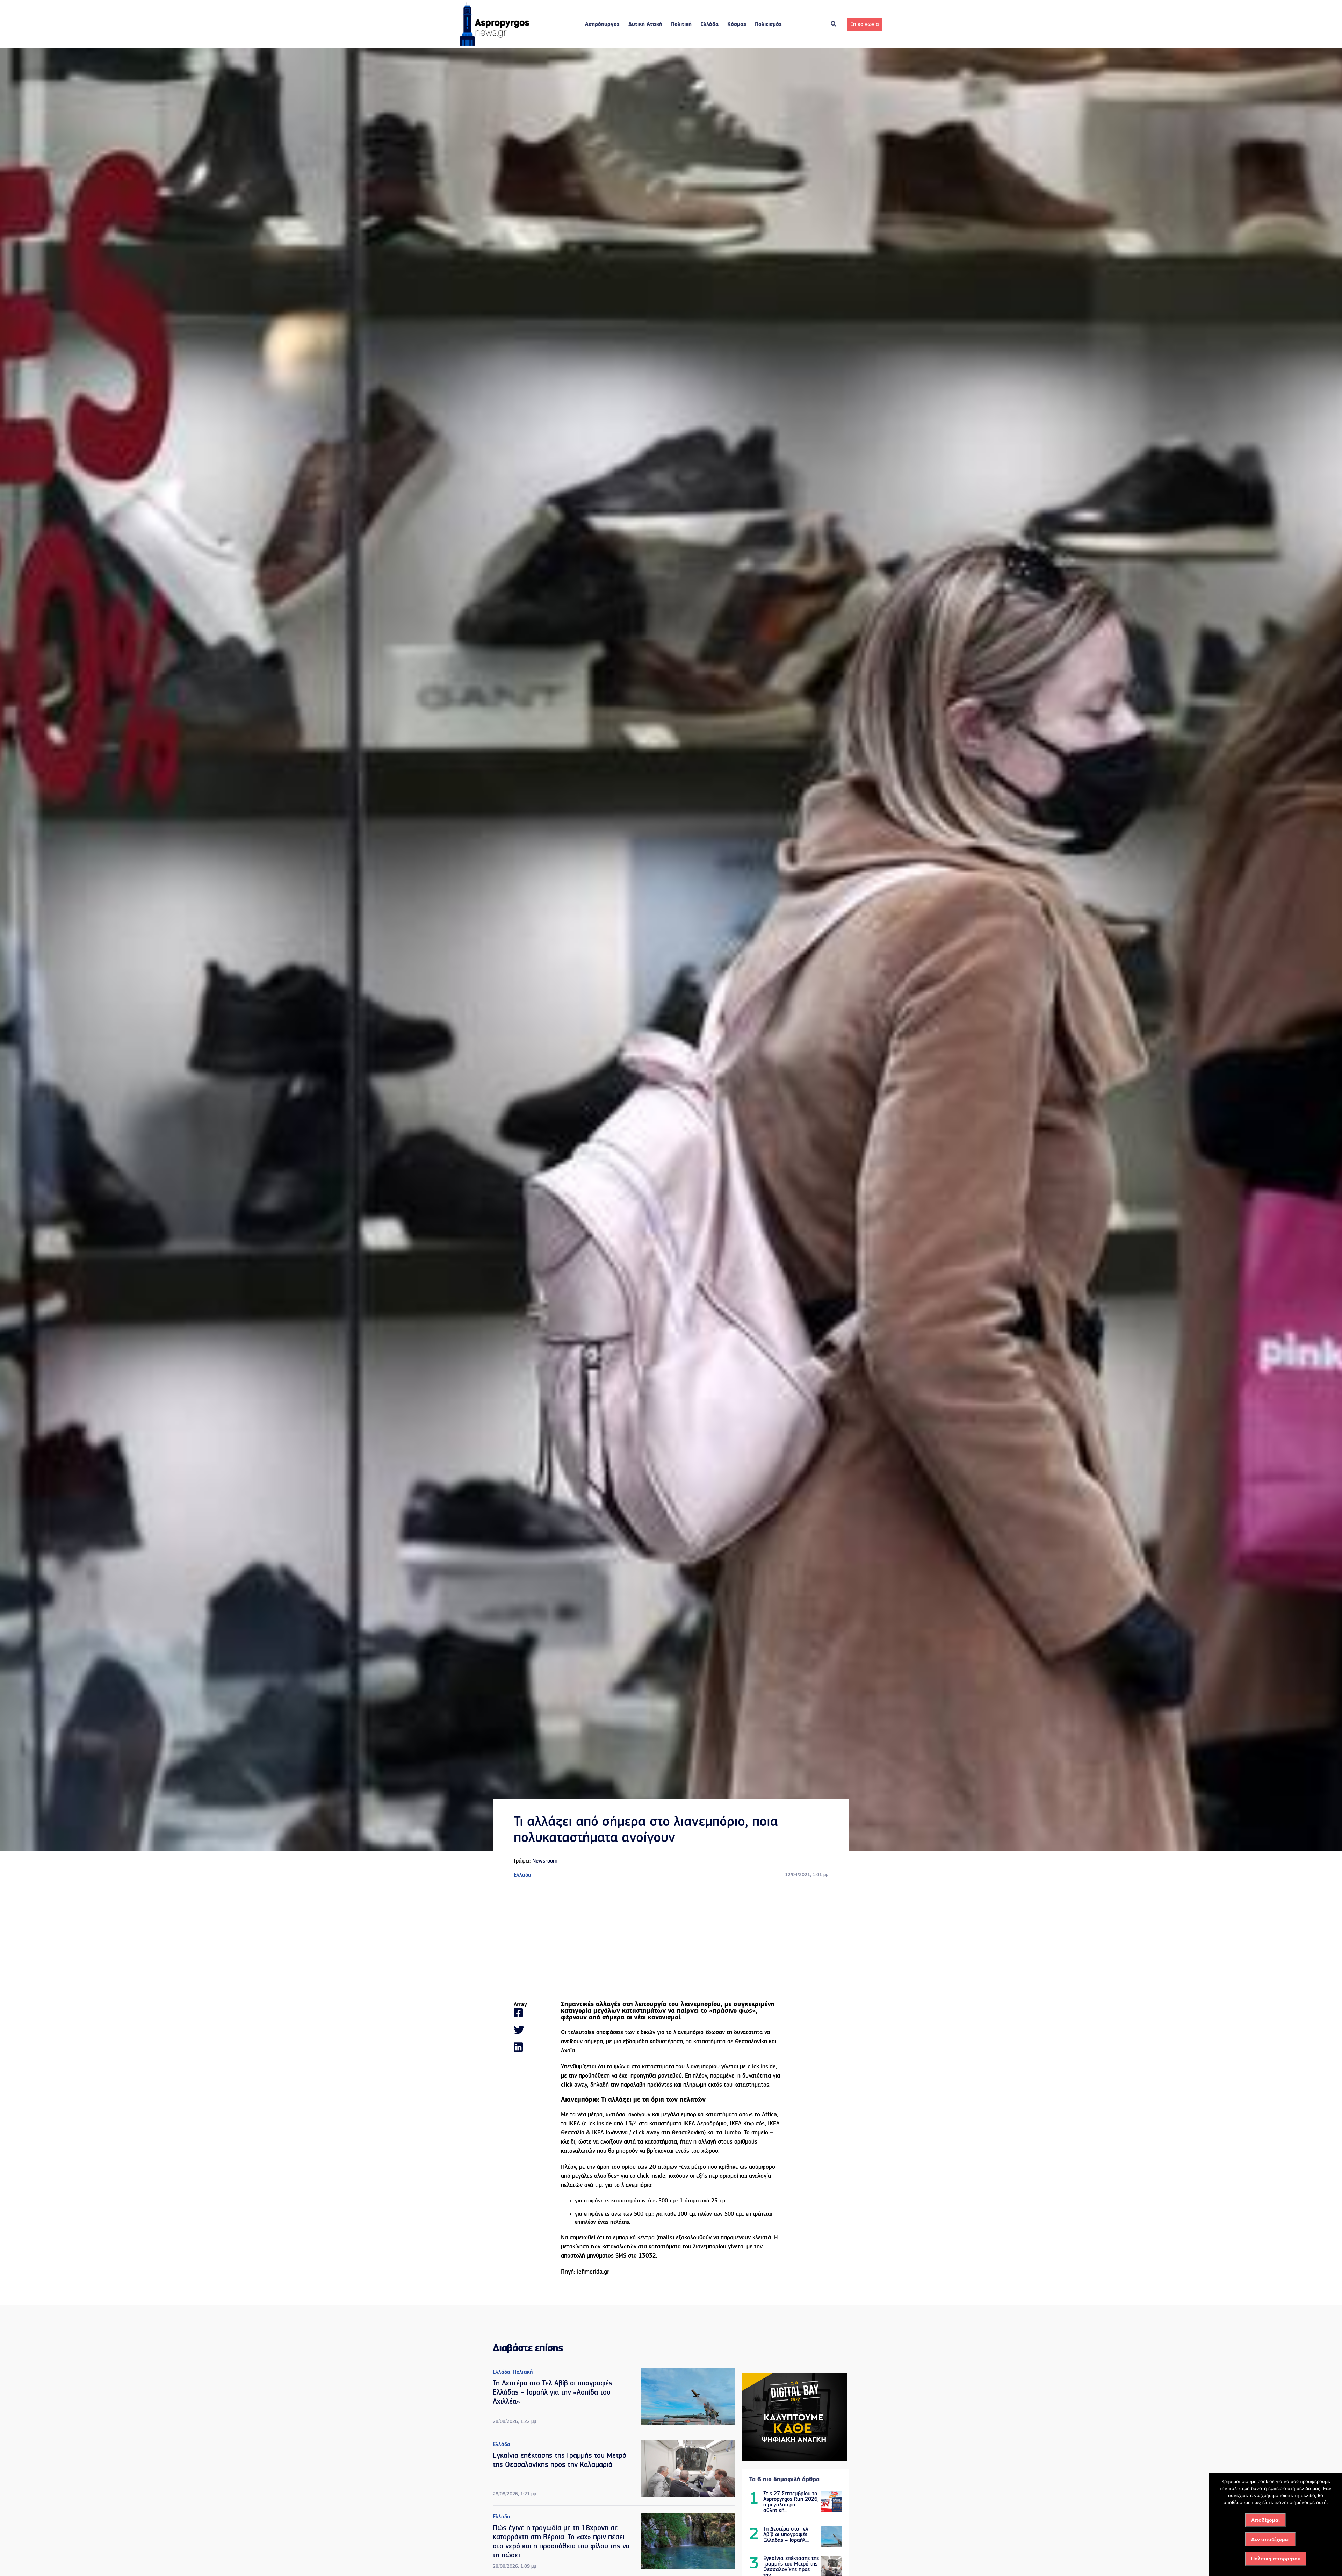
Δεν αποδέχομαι (1270, 2539)
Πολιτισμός (768, 24)
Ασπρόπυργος (602, 24)
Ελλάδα (709, 24)
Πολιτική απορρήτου (1276, 2559)
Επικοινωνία (865, 24)
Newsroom (545, 1861)
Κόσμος (737, 24)
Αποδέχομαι (1265, 2520)
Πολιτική (681, 24)
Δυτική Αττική (645, 24)
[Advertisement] (671, 1940)
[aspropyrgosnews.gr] (495, 44)
